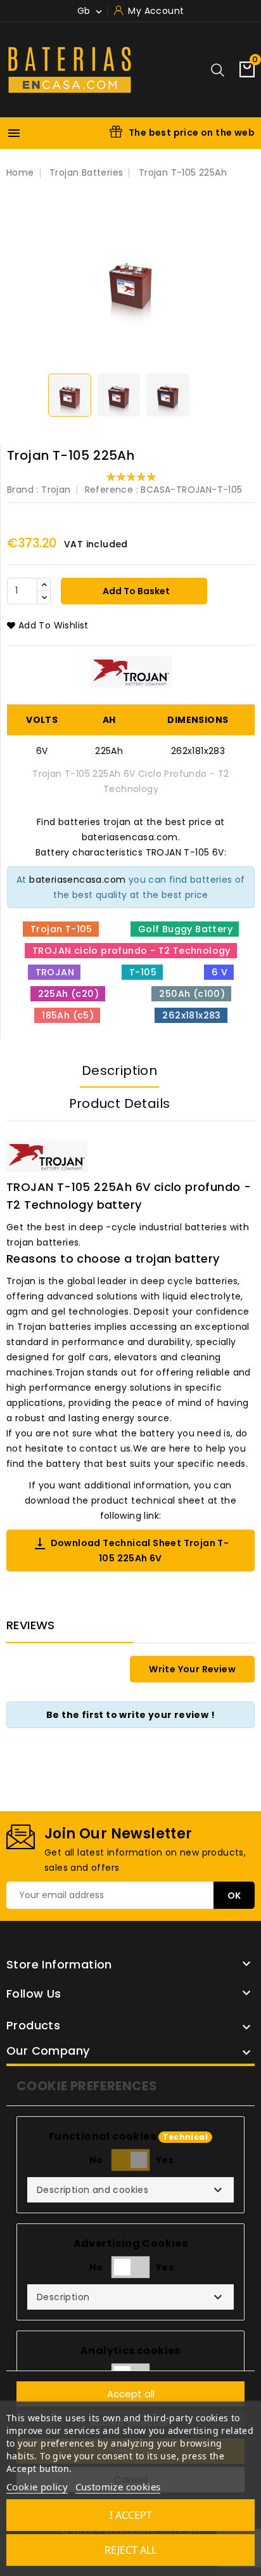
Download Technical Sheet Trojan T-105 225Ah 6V (131, 1550)
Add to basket (135, 591)
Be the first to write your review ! (130, 1715)
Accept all (131, 2394)
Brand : (23, 490)
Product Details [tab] (120, 1103)
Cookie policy (37, 2487)
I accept (131, 2515)
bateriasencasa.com (77, 880)
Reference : (111, 490)
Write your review (192, 1669)
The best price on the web (192, 133)
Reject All (130, 2550)
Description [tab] (119, 1070)
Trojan (56, 490)
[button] (130, 2190)
